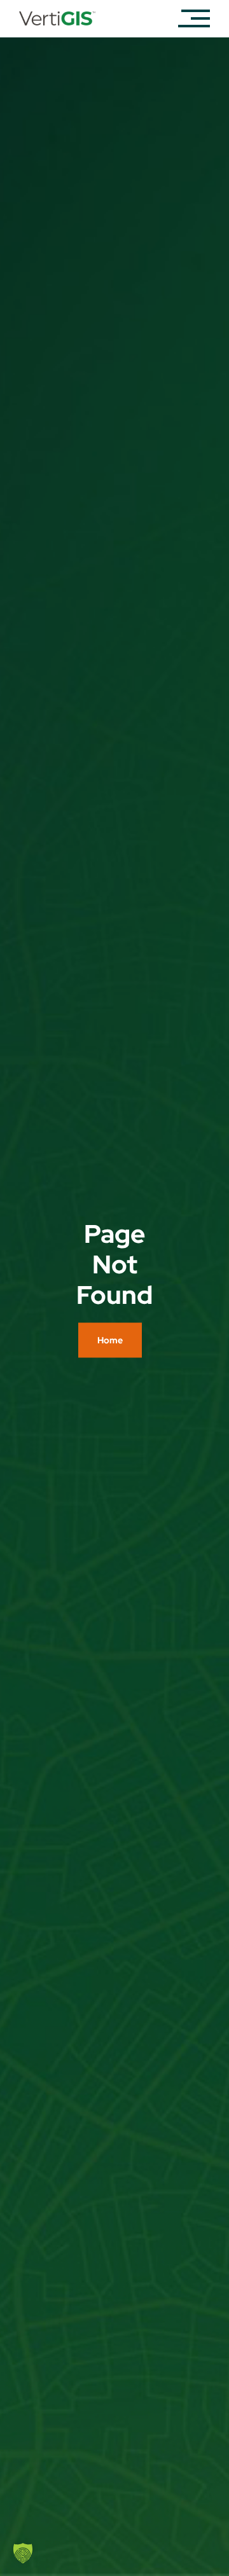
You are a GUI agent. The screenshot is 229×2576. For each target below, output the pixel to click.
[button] (23, 2553)
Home (110, 1340)
